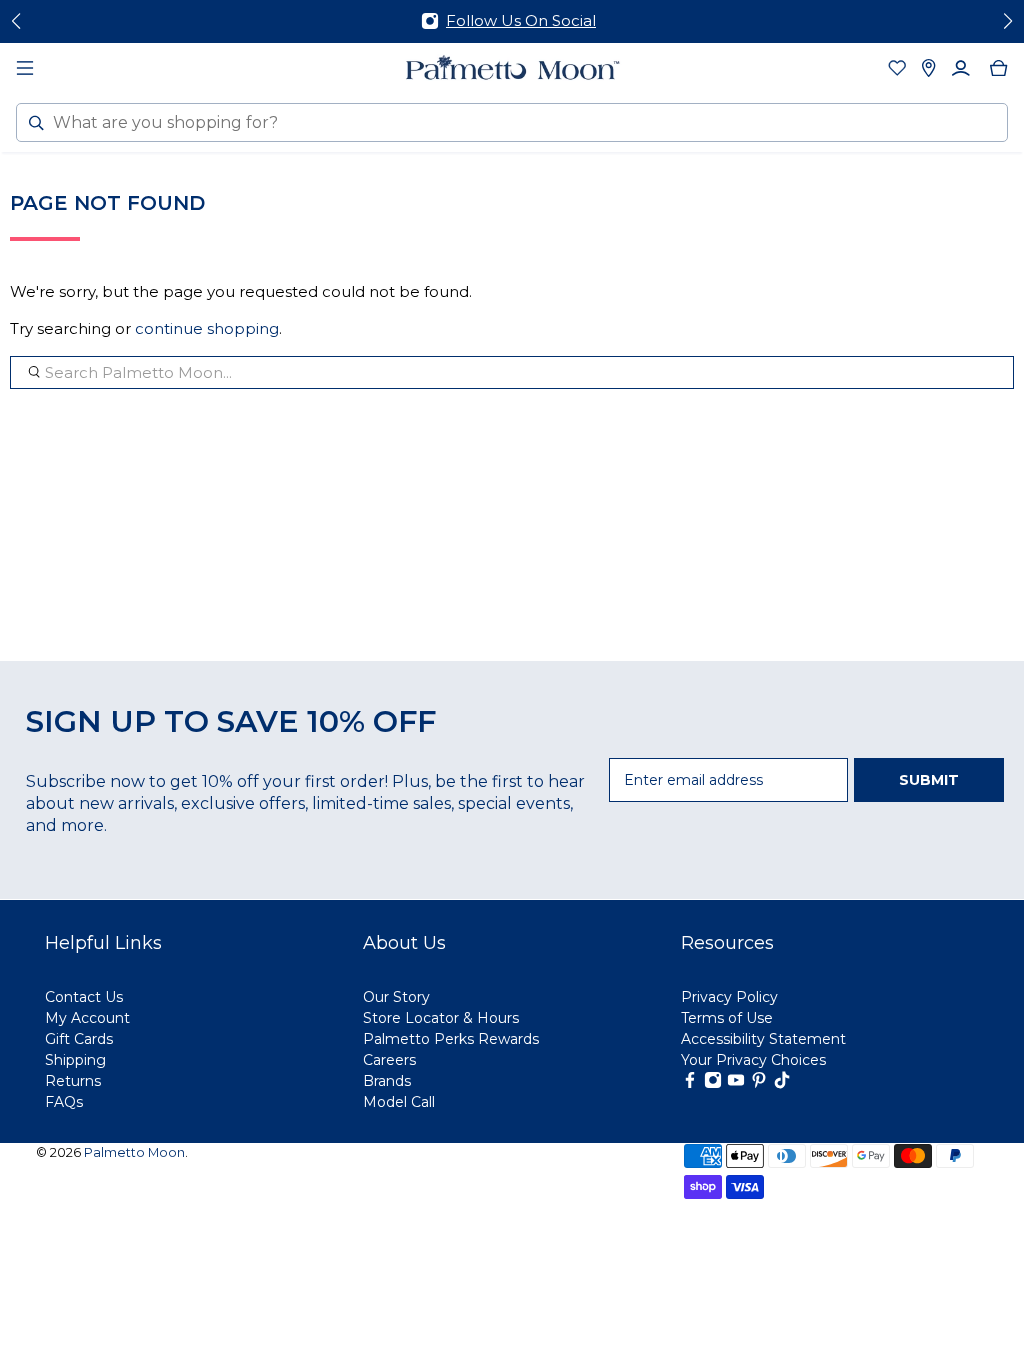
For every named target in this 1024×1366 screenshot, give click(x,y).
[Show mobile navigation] (25, 68)
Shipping (75, 1060)
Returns (73, 1081)
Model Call (399, 1102)
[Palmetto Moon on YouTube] (736, 1084)
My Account (87, 1018)
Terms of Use (727, 1018)
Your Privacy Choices (753, 1060)
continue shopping (207, 328)
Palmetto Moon (134, 1152)
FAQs (64, 1102)
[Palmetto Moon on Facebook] (690, 1084)
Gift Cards (79, 1039)
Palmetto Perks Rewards (451, 1039)
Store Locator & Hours (441, 1018)
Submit (929, 780)
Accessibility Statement (763, 1039)
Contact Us (84, 997)
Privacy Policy (729, 997)
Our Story (396, 997)
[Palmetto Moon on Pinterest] (759, 1084)
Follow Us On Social (521, 20)
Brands (387, 1081)
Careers (389, 1060)
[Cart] (999, 68)
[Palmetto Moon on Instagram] (713, 1084)
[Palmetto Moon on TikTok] (782, 1084)
